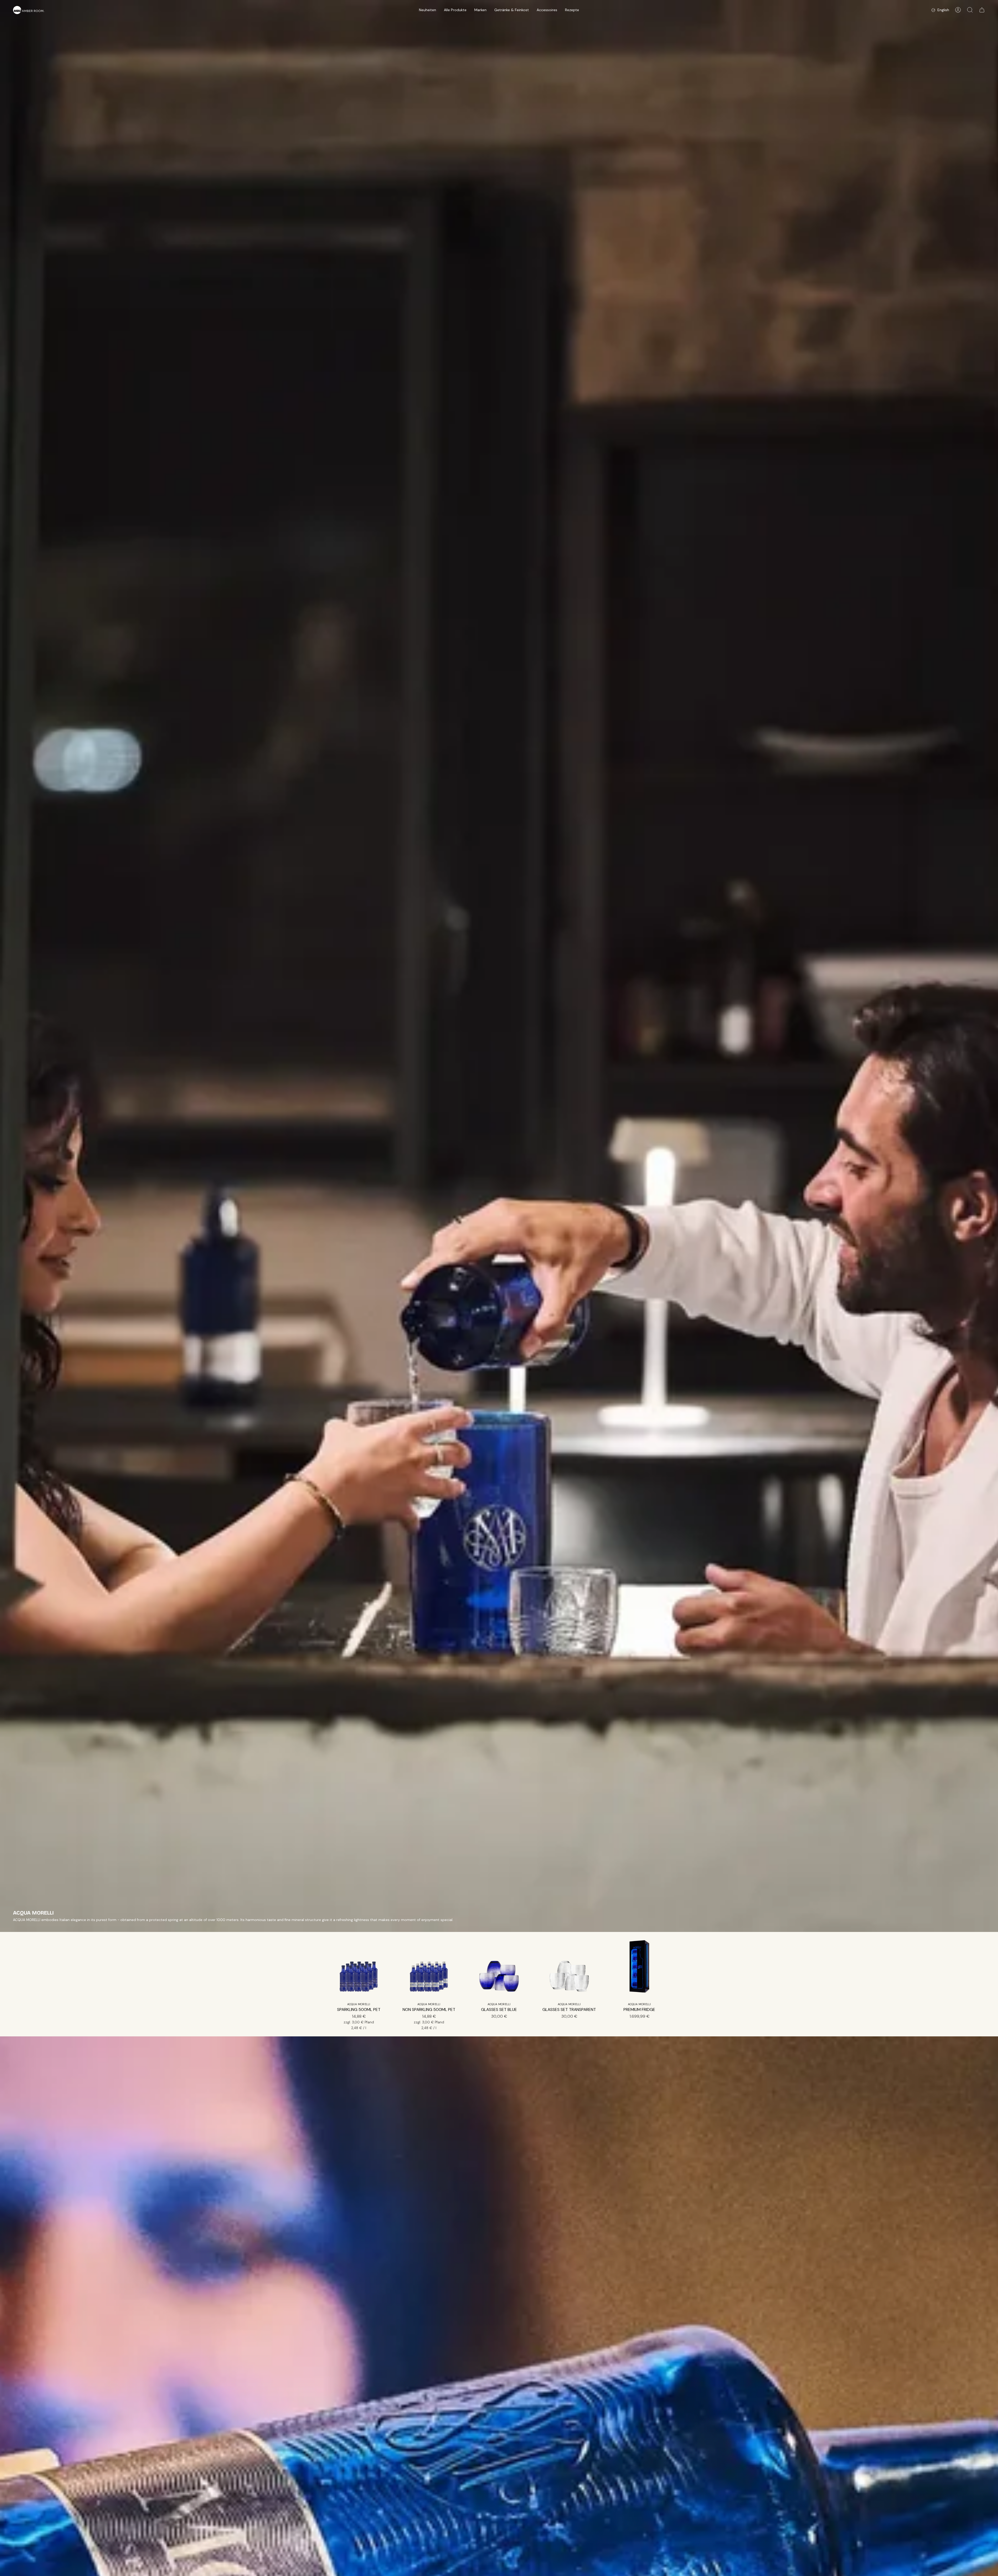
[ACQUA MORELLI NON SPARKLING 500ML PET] (429, 1968)
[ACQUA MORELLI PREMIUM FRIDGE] (639, 1968)
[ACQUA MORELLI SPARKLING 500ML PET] (359, 1968)
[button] (428, 10)
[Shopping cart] (982, 10)
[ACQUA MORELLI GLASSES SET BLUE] (499, 1968)
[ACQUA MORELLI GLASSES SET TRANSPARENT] (569, 1968)
